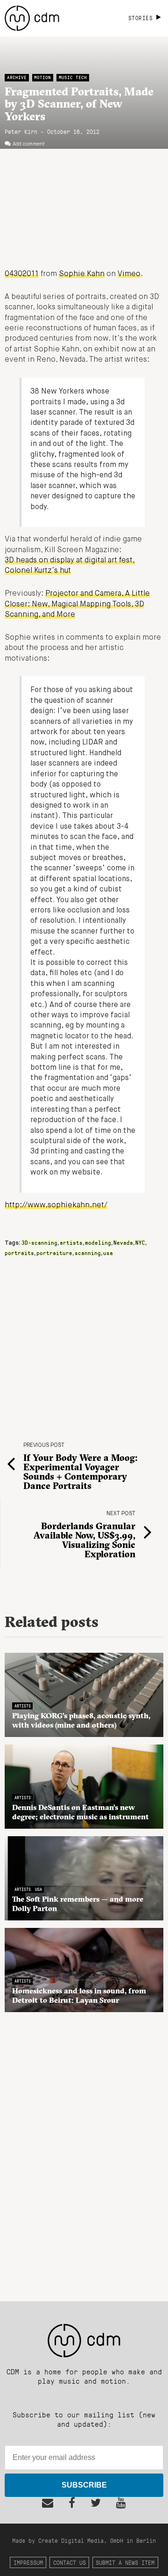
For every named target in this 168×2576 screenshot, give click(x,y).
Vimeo (129, 274)
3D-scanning (39, 1242)
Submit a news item (125, 2562)
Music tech (73, 77)
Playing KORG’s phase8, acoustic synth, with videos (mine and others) (81, 1720)
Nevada (123, 1242)
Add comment (29, 144)
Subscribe (84, 2485)
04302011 (22, 274)
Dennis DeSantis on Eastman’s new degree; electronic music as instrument (80, 1812)
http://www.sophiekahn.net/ (56, 1205)
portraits (19, 1253)
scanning (88, 1253)
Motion (42, 77)
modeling (98, 1242)
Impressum (28, 2562)
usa (108, 1253)
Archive (17, 77)
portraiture (54, 1253)
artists (71, 1242)
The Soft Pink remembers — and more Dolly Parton (78, 1904)
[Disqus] (84, 2152)
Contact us (70, 2562)
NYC (140, 1242)
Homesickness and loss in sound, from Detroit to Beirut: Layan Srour (79, 1995)
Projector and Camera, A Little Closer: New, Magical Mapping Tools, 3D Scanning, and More (77, 604)
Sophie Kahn (82, 274)
